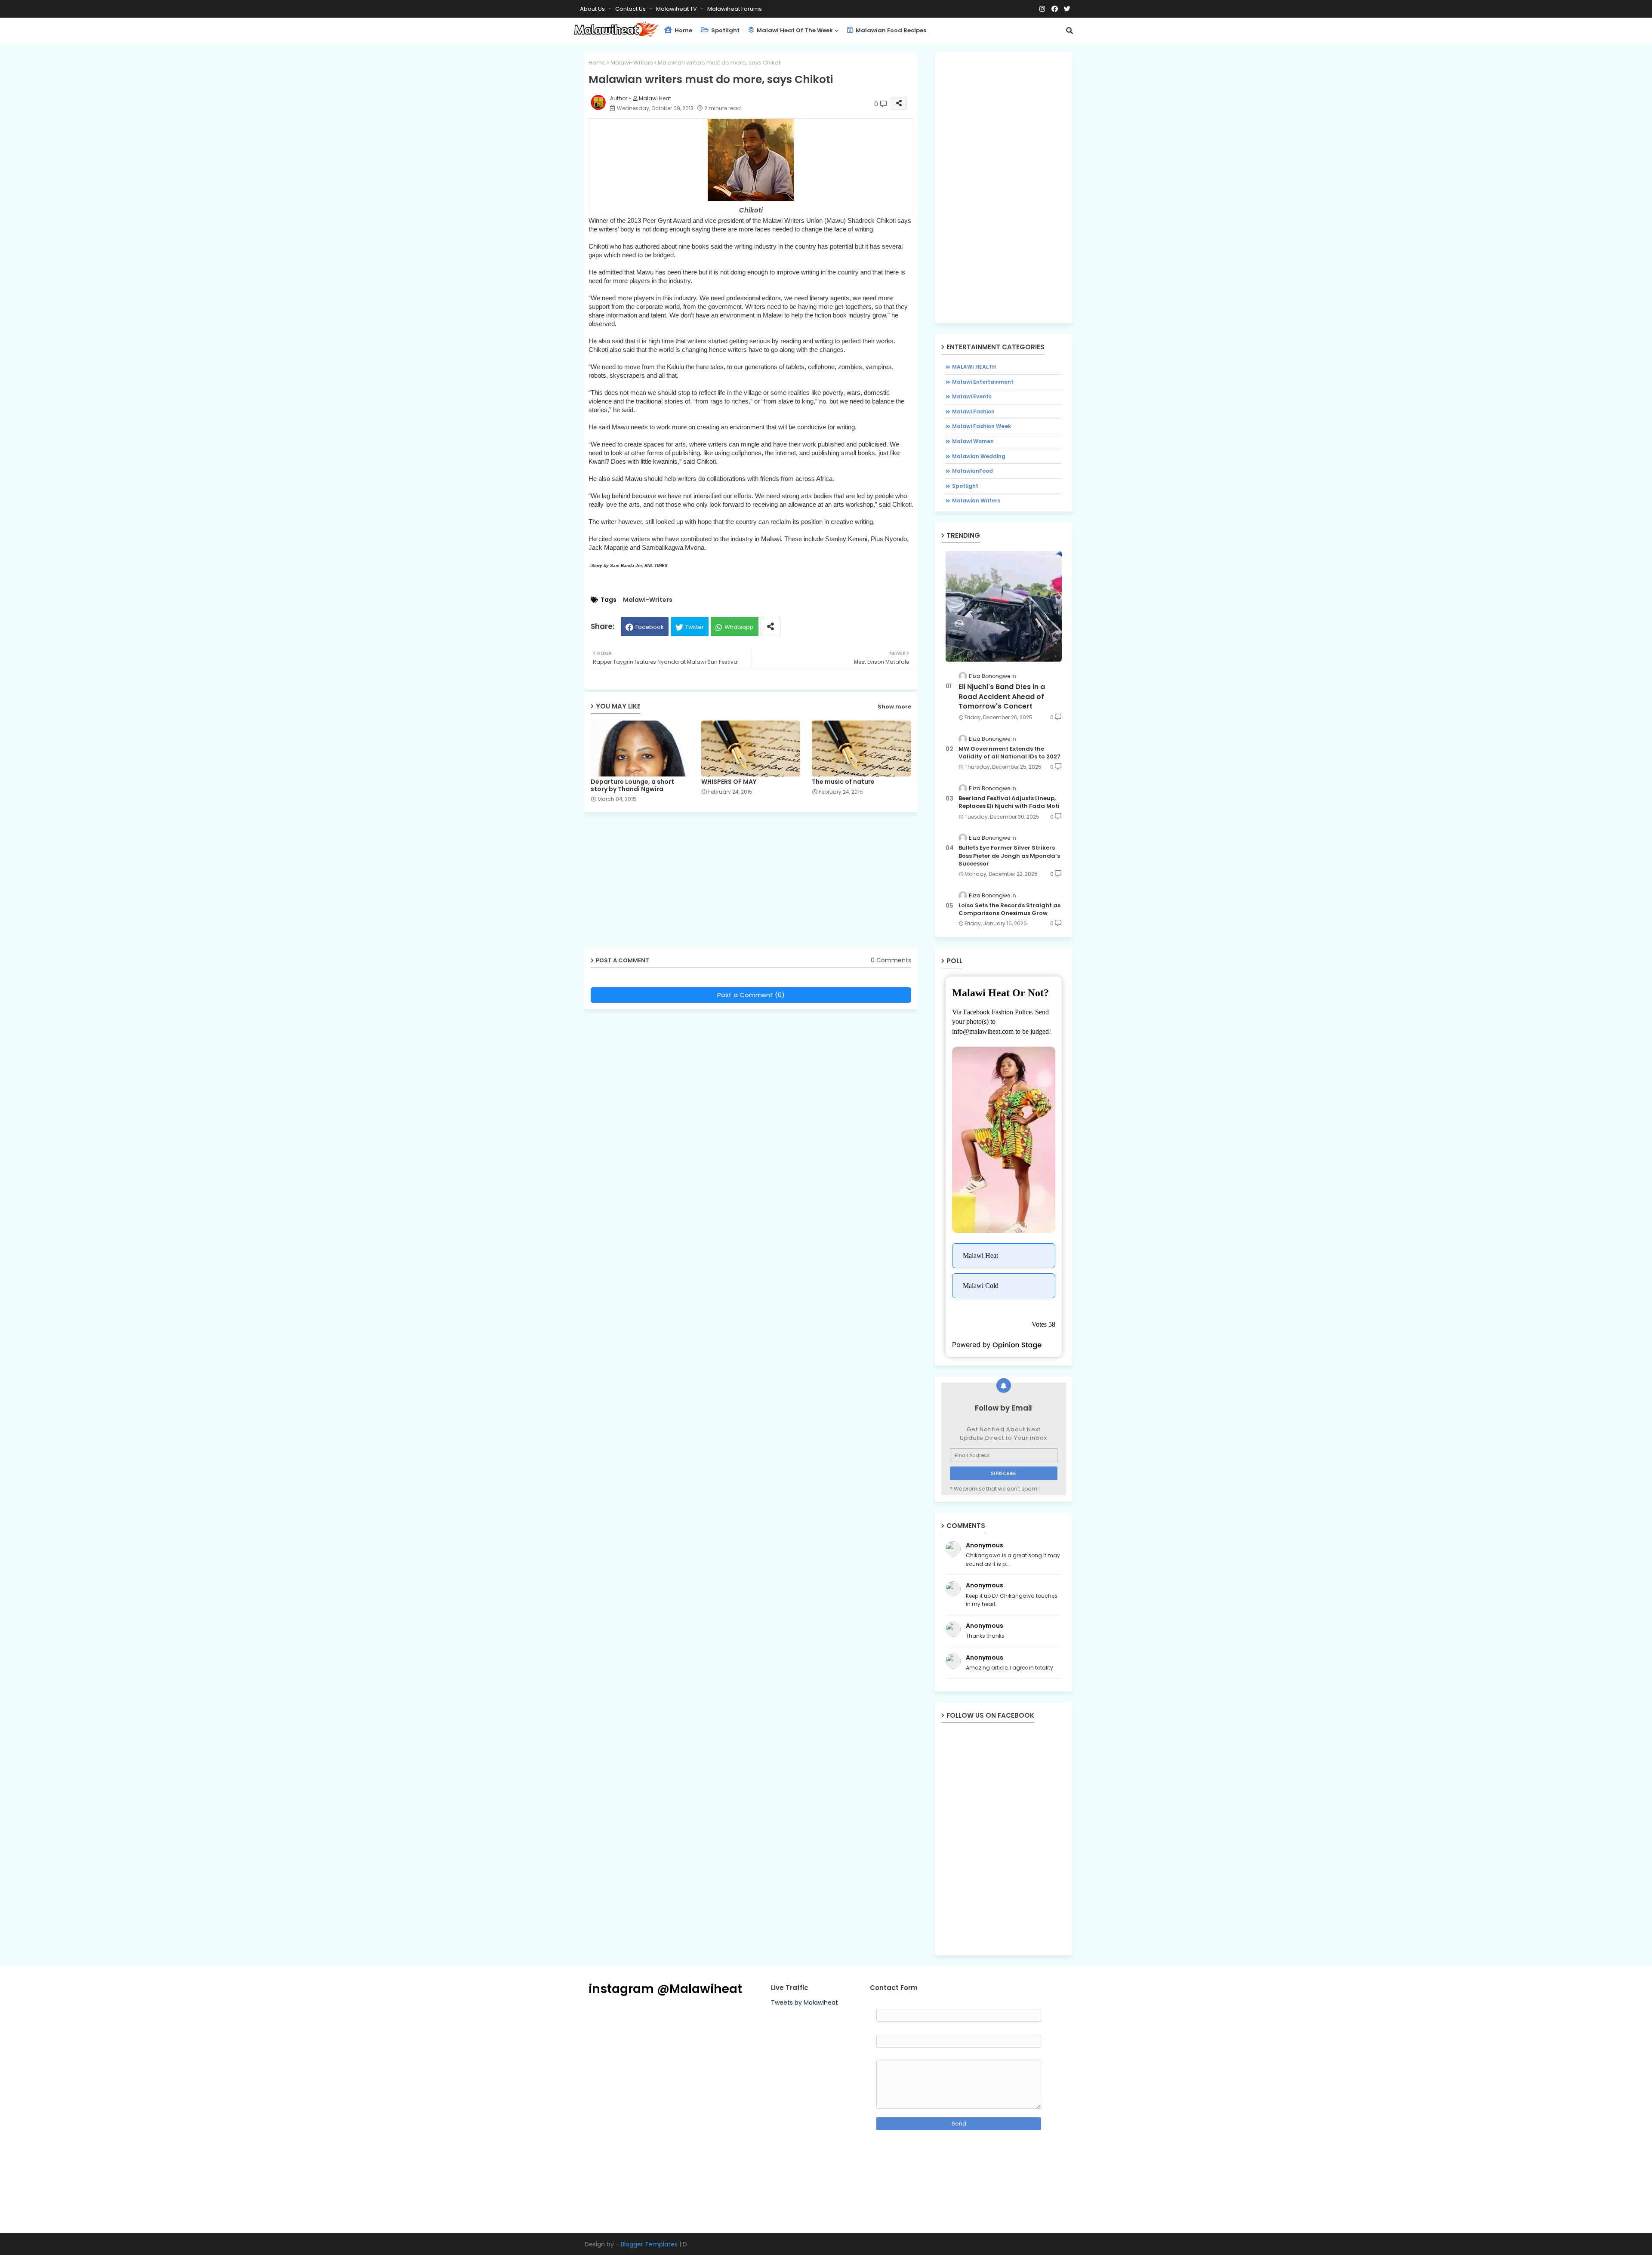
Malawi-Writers (632, 63)
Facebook (650, 627)
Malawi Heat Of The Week (794, 30)
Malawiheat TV (677, 9)
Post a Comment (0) (751, 995)
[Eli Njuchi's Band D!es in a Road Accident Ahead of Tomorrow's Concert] (1004, 606)
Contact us (631, 9)
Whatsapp (739, 627)
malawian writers (976, 501)
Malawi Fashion (973, 411)
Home (683, 30)
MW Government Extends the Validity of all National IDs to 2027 (1009, 753)
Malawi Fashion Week (982, 426)
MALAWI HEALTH (974, 367)
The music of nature (843, 782)
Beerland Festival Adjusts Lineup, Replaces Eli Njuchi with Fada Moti (1009, 802)
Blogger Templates (649, 2244)
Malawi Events (972, 396)
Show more (894, 707)
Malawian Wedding (979, 456)
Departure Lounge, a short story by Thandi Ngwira (632, 786)
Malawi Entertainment (983, 382)
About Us (593, 9)
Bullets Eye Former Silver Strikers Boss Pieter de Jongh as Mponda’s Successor (1009, 856)
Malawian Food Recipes (890, 30)
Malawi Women (973, 441)
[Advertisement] (757, 883)
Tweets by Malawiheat (804, 2002)
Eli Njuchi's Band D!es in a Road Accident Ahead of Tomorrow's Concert (1002, 697)
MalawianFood (972, 471)
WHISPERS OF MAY (729, 782)
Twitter (695, 627)
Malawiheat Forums (735, 9)
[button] (1069, 31)
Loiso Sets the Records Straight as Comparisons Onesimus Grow (1009, 909)
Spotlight (725, 30)
